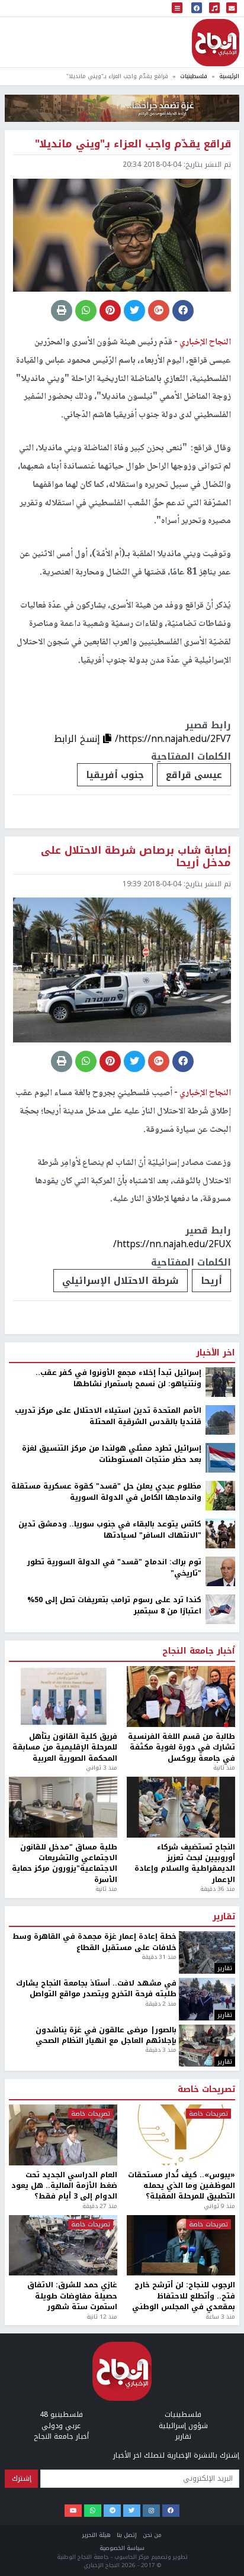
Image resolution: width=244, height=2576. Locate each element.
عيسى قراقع (194, 775)
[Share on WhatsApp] (86, 311)
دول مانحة (144, 2243)
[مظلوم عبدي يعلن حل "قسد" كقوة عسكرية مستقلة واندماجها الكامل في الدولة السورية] (220, 2458)
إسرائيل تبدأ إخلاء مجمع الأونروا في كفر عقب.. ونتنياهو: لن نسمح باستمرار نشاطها (118, 2341)
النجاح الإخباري (216, 43)
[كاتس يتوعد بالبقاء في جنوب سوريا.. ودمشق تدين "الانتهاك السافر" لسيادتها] (220, 2496)
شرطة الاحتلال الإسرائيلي (121, 1281)
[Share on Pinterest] (110, 311)
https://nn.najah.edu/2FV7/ (173, 739)
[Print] (62, 311)
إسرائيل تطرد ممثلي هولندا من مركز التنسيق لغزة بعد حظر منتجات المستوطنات (112, 2417)
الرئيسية (229, 76)
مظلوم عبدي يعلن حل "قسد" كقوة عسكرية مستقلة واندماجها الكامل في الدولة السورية (106, 2455)
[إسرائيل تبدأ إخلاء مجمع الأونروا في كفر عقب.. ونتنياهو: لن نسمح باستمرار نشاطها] (220, 2345)
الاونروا (205, 2243)
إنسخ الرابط (78, 739)
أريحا (211, 1281)
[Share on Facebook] (183, 311)
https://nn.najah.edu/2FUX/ (172, 1244)
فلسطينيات (194, 76)
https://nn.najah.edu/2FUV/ (172, 2207)
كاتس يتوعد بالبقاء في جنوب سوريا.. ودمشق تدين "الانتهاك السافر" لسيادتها (110, 2493)
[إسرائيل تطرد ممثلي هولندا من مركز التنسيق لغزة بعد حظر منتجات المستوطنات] (220, 2420)
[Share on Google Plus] (159, 311)
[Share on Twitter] (134, 311)
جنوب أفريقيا (115, 775)
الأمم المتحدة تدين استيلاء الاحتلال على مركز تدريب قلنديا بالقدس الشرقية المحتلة (108, 2379)
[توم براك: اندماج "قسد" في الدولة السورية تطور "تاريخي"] (220, 2534)
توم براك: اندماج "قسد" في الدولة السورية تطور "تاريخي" (114, 2531)
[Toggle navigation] (177, 9)
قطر (90, 2243)
